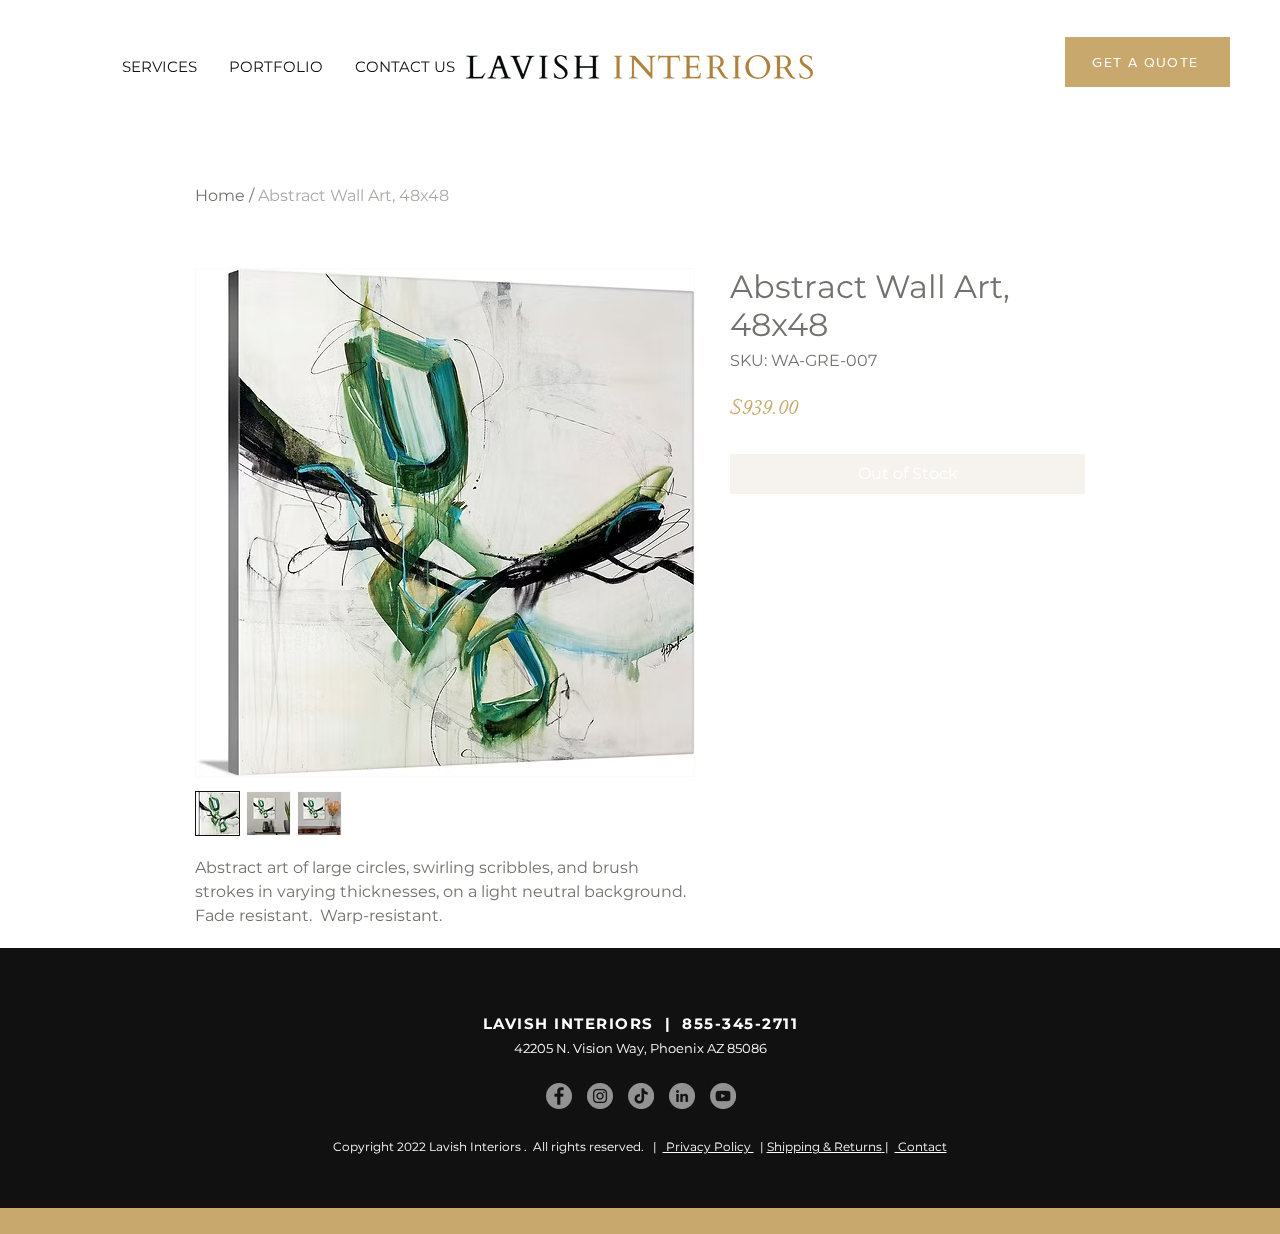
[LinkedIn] (682, 1096)
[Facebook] (559, 1096)
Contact (921, 1146)
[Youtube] (723, 1096)
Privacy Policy (708, 1146)
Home (220, 195)
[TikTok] (641, 1096)
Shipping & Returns (824, 1146)
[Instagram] (600, 1096)
